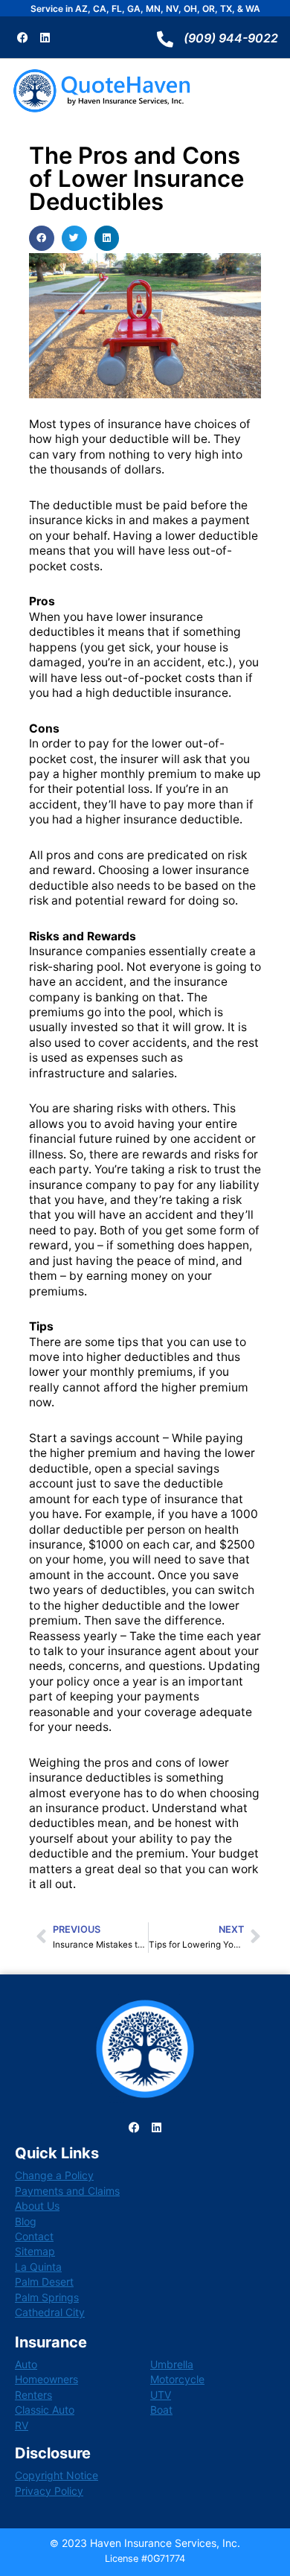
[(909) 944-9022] (165, 39)
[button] (42, 238)
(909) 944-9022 (231, 38)
